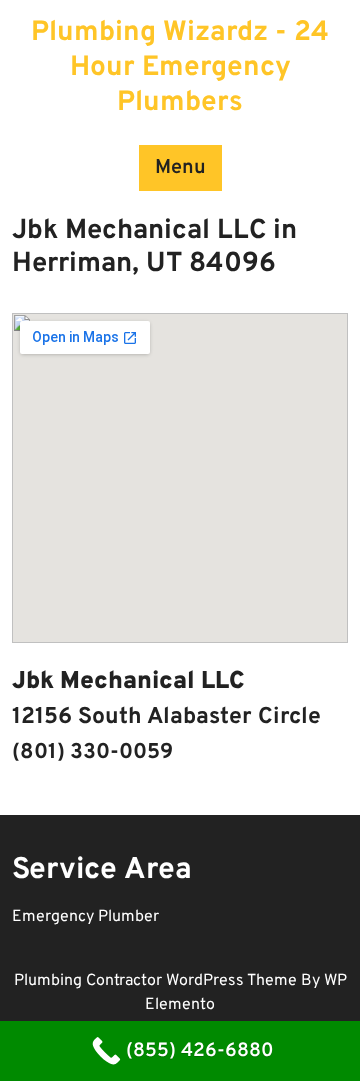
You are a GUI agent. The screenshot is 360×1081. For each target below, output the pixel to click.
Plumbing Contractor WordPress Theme (157, 981)
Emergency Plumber (85, 917)
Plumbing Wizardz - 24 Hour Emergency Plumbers (180, 68)
